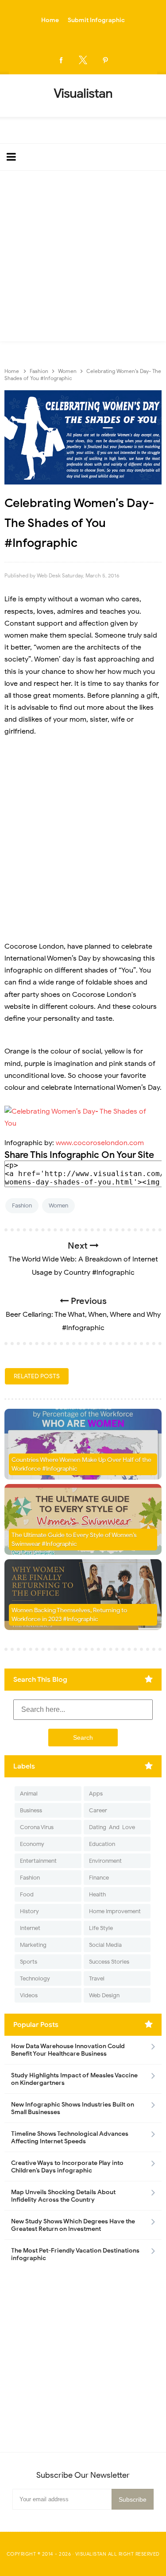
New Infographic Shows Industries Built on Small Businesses (73, 2108)
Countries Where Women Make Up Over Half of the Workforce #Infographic (81, 1464)
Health (97, 1894)
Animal (29, 1794)
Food (27, 1894)
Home (50, 20)
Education (102, 1844)
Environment (105, 1861)
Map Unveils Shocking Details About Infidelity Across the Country (63, 2196)
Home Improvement (115, 1911)
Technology (35, 1978)
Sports (29, 1962)
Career (98, 1810)
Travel (97, 1978)
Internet (30, 1928)
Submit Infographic (96, 20)
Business (31, 1810)
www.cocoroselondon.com (100, 1143)
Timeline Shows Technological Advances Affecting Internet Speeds (70, 2138)
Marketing (33, 1945)
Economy (32, 1844)
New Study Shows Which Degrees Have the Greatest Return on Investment (73, 2225)
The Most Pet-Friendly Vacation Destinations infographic (75, 2254)
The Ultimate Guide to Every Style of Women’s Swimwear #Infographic (74, 1540)
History (29, 1911)
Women (58, 1205)
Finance (99, 1878)
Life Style (101, 1928)
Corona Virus (37, 1827)
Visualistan (91, 2554)
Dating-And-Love (112, 1827)
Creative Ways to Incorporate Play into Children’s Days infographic (67, 2167)
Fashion (22, 1205)
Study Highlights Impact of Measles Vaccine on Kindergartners (74, 2079)
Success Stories (109, 1962)
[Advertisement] (83, 258)
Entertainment (38, 1861)
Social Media (105, 1945)
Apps (96, 1794)
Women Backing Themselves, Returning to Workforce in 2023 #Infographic (69, 1615)
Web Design (104, 1995)
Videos (29, 1995)
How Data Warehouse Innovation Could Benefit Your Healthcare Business (68, 2050)
